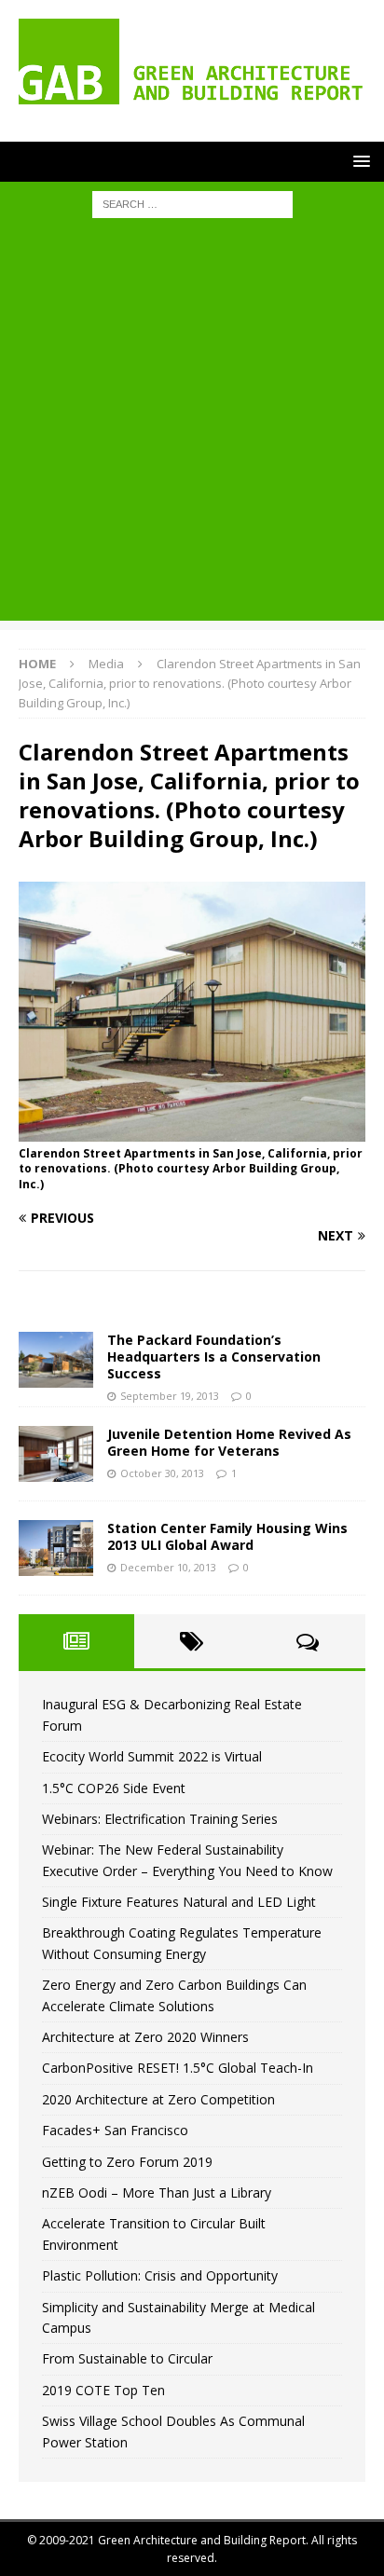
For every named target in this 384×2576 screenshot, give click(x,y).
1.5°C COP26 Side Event (114, 1788)
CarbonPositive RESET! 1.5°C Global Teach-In (178, 2068)
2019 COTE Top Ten (103, 2390)
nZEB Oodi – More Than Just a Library (157, 2192)
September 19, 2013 (170, 1396)
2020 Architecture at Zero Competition (158, 2099)
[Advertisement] (192, 429)
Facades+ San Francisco (115, 2130)
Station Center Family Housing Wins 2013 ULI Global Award (227, 1536)
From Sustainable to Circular (127, 2358)
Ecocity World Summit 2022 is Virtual (152, 1756)
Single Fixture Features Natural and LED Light (179, 1902)
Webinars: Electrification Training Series (160, 1819)
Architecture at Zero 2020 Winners (145, 2037)
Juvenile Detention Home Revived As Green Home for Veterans (229, 1442)
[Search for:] (192, 204)
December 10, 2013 (168, 1567)
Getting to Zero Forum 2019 (127, 2162)
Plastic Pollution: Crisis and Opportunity (160, 2275)
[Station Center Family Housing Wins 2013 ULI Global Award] (56, 1548)
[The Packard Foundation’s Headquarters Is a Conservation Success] (56, 1360)
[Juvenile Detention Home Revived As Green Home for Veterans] (56, 1454)
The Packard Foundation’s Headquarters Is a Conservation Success (214, 1357)
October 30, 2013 (162, 1473)
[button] (358, 161)
